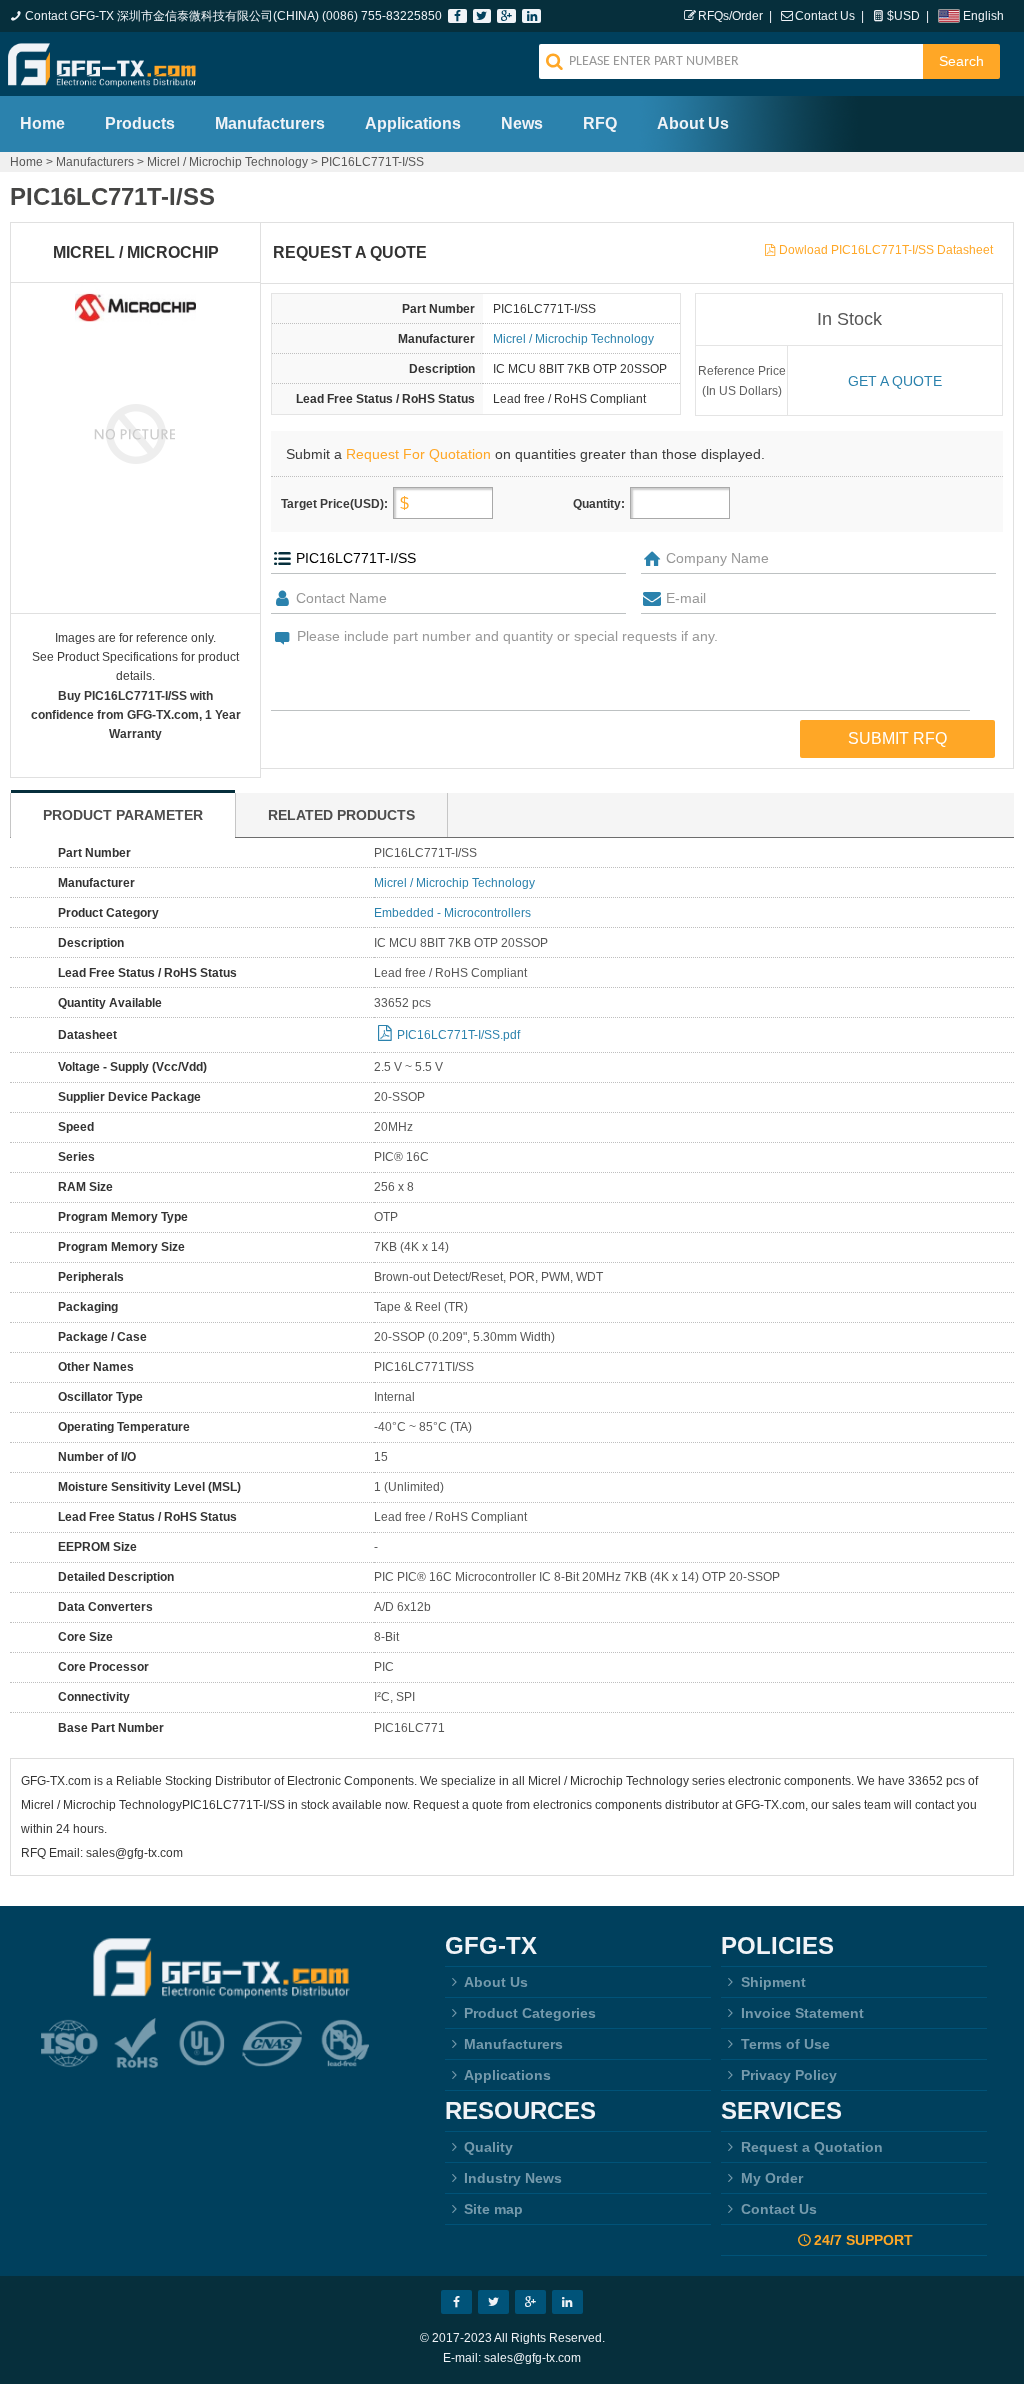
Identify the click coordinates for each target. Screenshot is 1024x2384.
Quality (488, 2147)
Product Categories (530, 2013)
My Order (772, 2178)
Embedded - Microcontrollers (452, 913)
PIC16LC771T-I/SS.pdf (458, 1035)
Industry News (513, 2178)
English (983, 16)
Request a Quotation (812, 2147)
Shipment (773, 1982)
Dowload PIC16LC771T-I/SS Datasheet (886, 250)
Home (42, 123)
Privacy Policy (789, 2075)
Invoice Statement (802, 2013)
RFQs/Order (730, 16)
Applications (413, 123)
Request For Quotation (418, 454)
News (522, 123)
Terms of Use (785, 2044)
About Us (693, 123)
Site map (493, 2209)
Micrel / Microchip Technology (227, 162)
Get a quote (895, 381)
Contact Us (825, 16)
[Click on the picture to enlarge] (135, 433)
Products (140, 123)
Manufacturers (270, 123)
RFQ (600, 123)
